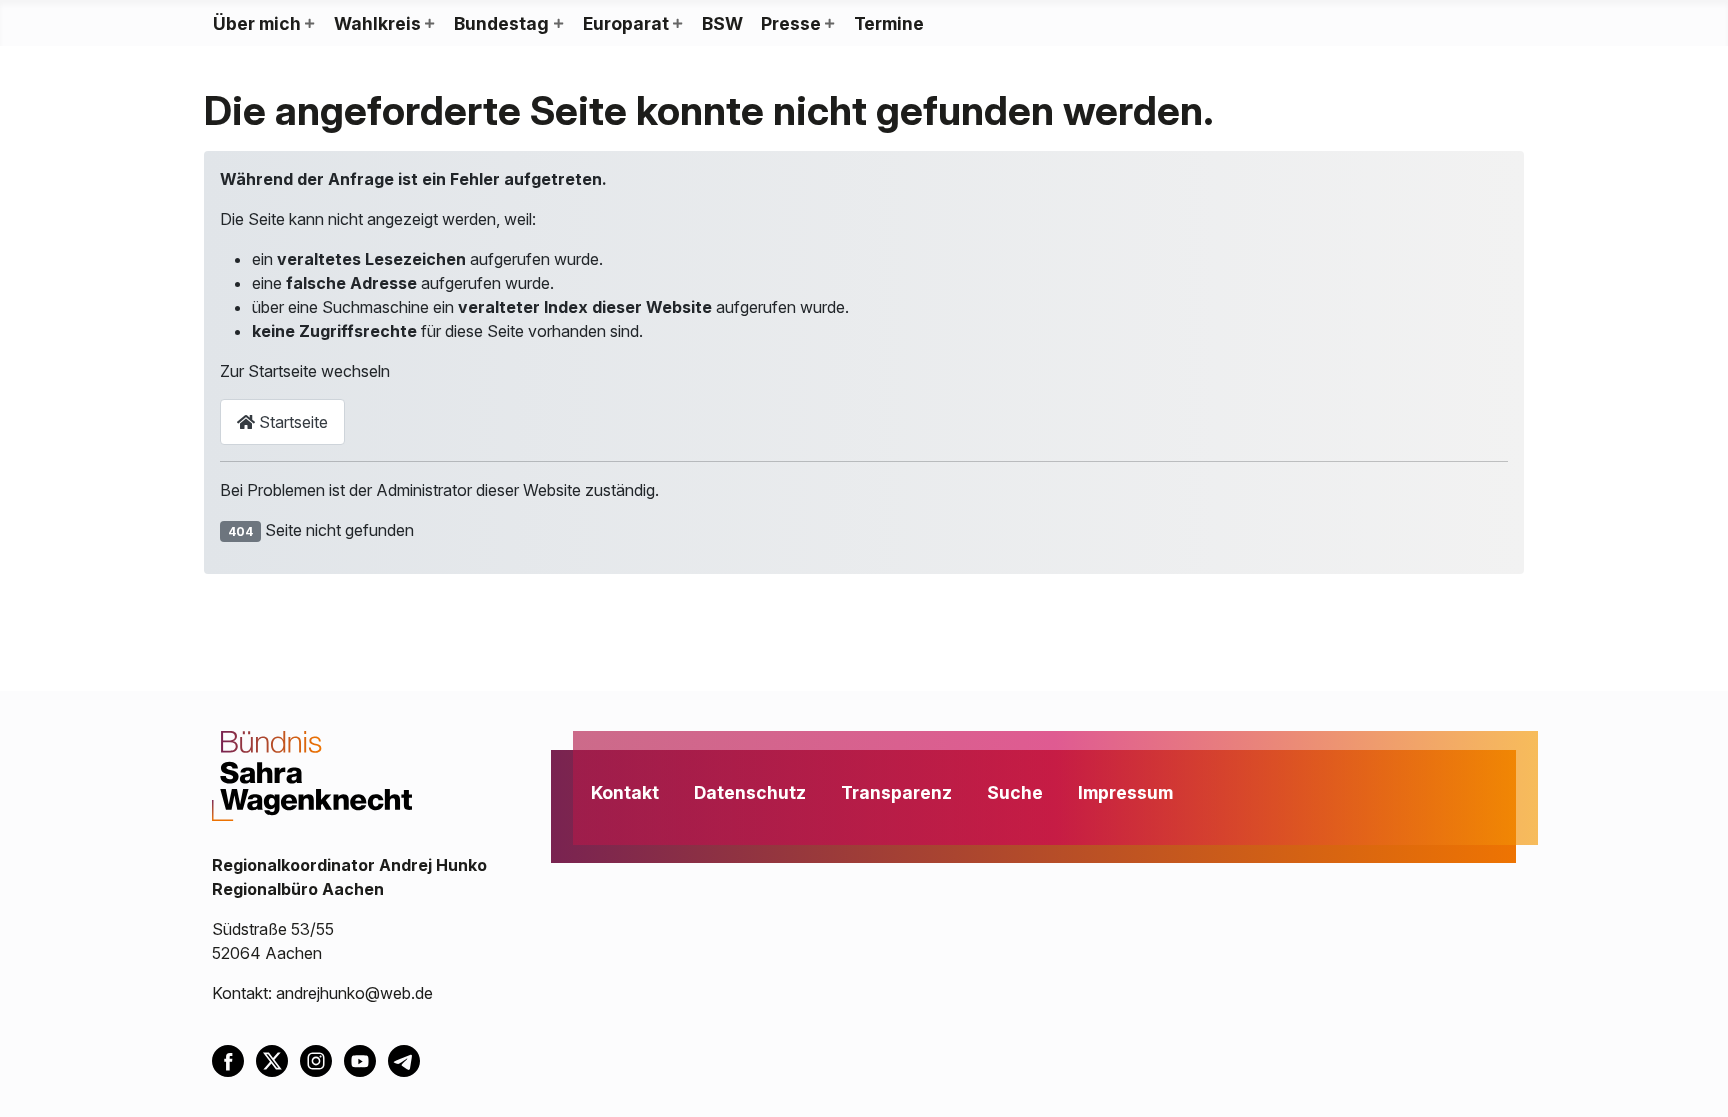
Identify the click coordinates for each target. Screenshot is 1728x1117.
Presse (791, 23)
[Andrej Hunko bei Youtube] (366, 1059)
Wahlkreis (377, 23)
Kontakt (625, 792)
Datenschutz (750, 792)
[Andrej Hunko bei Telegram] (408, 1059)
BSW (722, 23)
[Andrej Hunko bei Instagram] (322, 1059)
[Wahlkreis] (429, 24)
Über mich (257, 23)
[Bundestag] (557, 24)
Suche (1015, 792)
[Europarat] (677, 24)
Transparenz (896, 792)
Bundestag (501, 23)
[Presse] (829, 24)
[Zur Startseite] (312, 774)
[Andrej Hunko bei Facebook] (234, 1059)
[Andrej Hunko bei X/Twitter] (278, 1059)
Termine (889, 23)
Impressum (1125, 792)
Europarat (626, 23)
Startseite (291, 422)
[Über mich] (309, 24)
